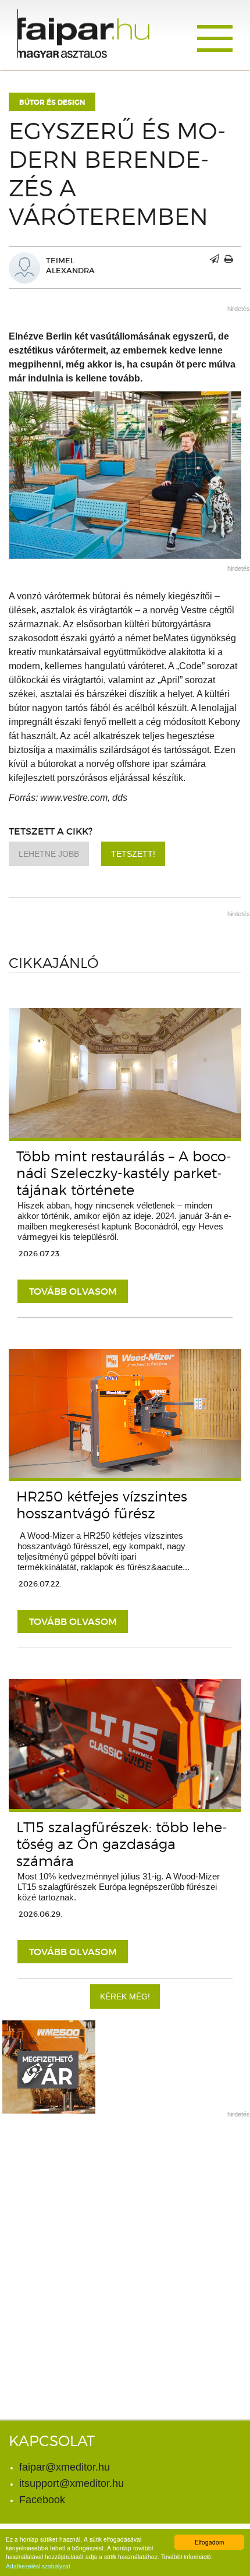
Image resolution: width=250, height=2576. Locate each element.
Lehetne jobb (49, 854)
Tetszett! (133, 854)
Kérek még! (125, 1997)
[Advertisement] (125, 2250)
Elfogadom (209, 2542)
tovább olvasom (73, 1291)
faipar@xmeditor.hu (65, 2467)
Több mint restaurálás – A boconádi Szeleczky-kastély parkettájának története (124, 1173)
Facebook (42, 2500)
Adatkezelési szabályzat (38, 2566)
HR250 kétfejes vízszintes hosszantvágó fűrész (102, 1505)
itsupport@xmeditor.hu (72, 2483)
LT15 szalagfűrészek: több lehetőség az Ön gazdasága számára (122, 1844)
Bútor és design (52, 103)
